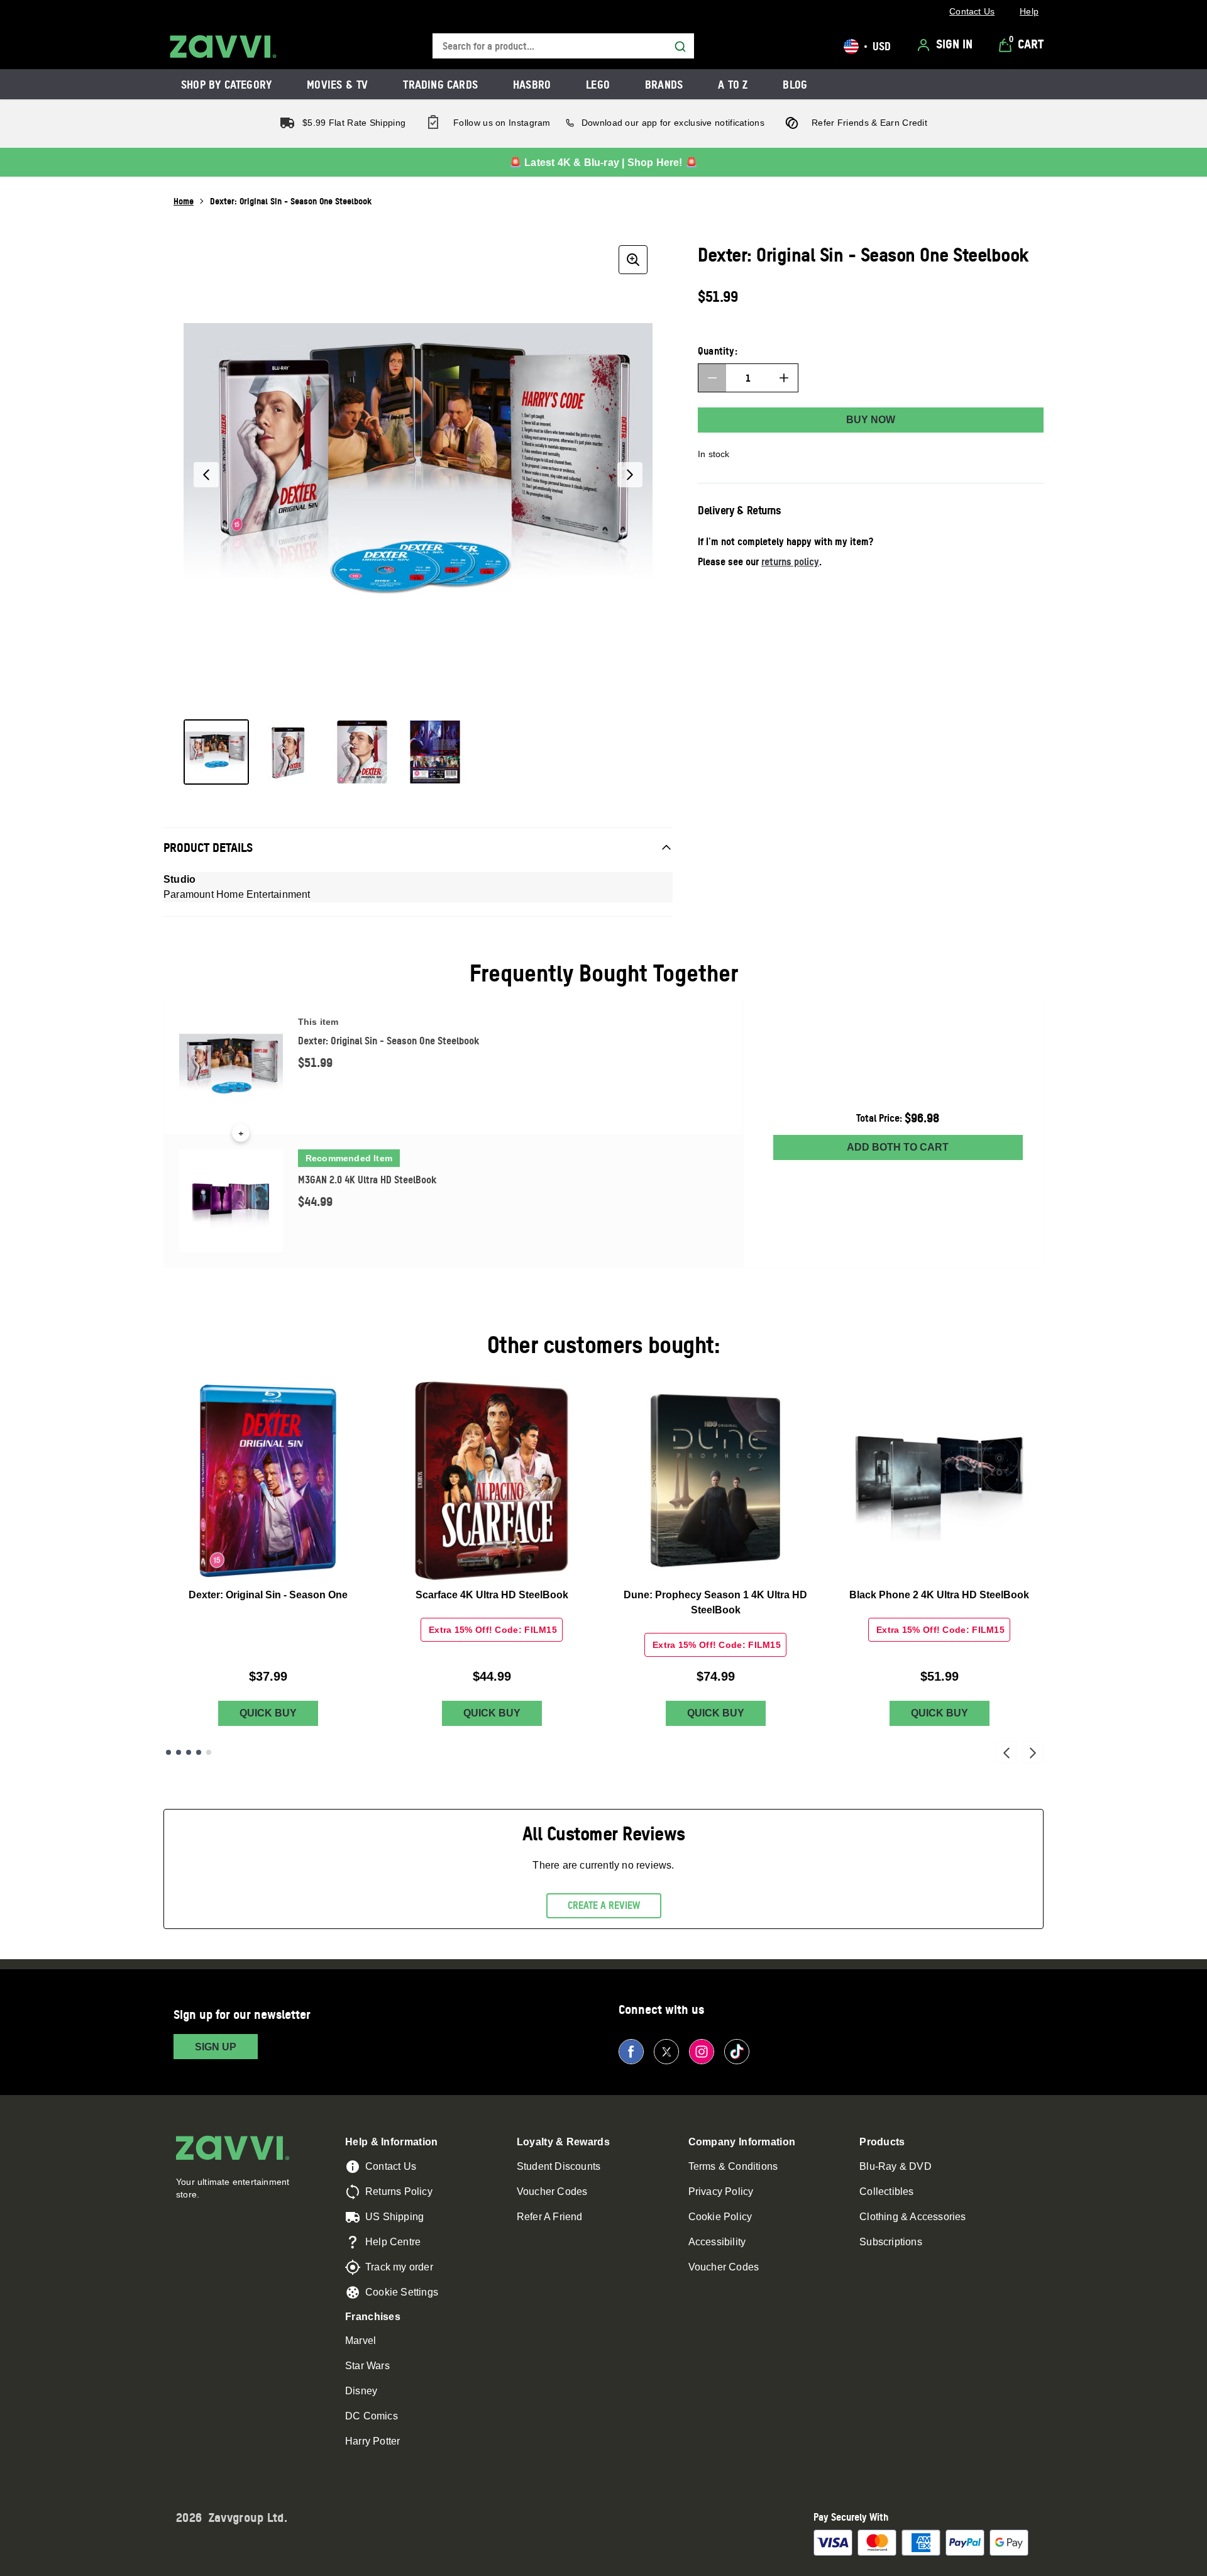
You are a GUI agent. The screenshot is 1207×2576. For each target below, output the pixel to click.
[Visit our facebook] (631, 2052)
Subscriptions (891, 2242)
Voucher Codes (552, 2192)
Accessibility (717, 2242)
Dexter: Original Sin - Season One (268, 1595)
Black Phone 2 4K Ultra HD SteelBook (939, 1595)
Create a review (604, 1905)
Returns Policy (399, 2192)
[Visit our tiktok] (737, 2052)
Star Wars (367, 2366)
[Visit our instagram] (702, 2052)
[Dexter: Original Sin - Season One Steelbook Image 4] (435, 752)
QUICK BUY (268, 1713)
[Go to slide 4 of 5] (199, 1752)
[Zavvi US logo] (223, 47)
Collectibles (886, 2192)
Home (184, 201)
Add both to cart (898, 1147)
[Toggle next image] (630, 475)
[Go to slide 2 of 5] (179, 1752)
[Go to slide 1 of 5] (168, 1752)
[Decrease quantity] (712, 378)
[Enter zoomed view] (633, 260)
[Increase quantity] (784, 378)
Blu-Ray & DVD (896, 2166)
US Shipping (394, 2217)
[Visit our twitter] (666, 2052)
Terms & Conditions (733, 2166)
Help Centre (393, 2242)
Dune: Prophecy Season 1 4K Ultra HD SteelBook (715, 1602)
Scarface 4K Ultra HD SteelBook (492, 1595)
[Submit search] (680, 47)
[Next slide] (1033, 1752)
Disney (361, 2391)
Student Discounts (559, 2166)
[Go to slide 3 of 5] (189, 1752)
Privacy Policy (721, 2192)
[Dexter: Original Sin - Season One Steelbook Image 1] (216, 752)
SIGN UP (216, 2047)
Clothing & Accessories (912, 2217)
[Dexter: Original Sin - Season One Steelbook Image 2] (289, 752)
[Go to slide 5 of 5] (209, 1752)
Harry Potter (372, 2441)
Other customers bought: (604, 1345)
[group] (418, 475)
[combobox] (563, 46)
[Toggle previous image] (206, 475)
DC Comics (372, 2416)
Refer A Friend (550, 2217)
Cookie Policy (720, 2217)
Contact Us (391, 2166)
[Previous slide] (1006, 1752)
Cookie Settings (402, 2292)
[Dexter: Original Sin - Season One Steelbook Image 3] (362, 752)
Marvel (361, 2341)
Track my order (399, 2267)
